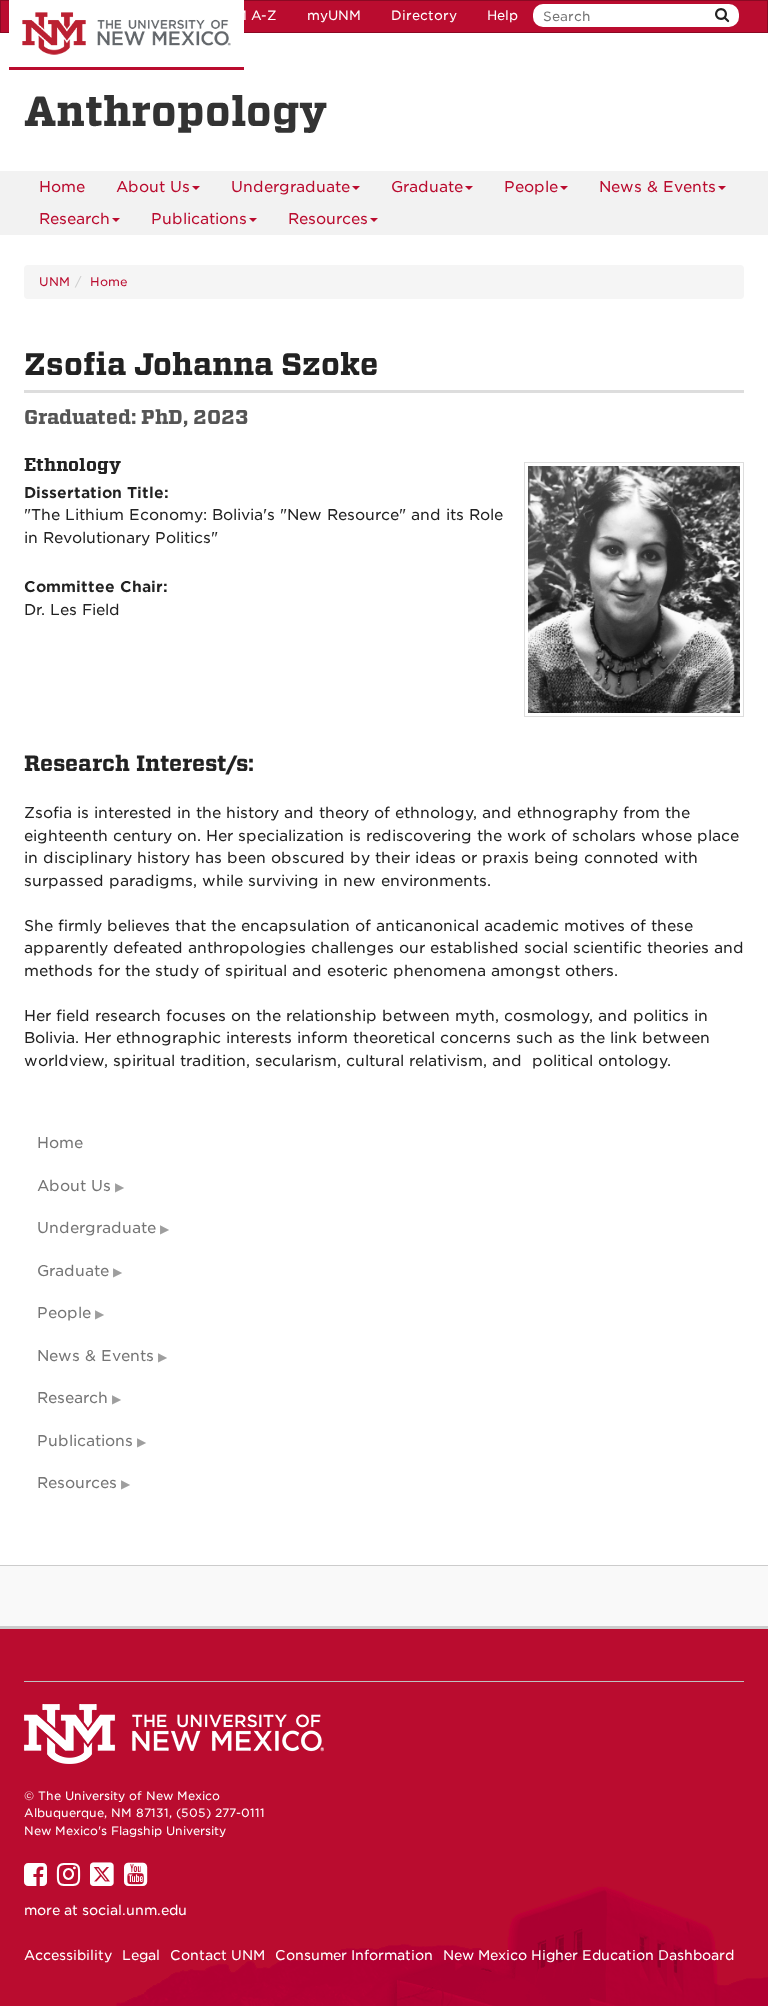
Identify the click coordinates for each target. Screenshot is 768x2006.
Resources (328, 219)
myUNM (334, 15)
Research (74, 219)
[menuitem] (62, 187)
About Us (153, 187)
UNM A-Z (245, 15)
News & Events (657, 187)
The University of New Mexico (126, 35)
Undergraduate (290, 187)
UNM (54, 281)
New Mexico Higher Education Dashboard (588, 1955)
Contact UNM (217, 1955)
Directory (424, 15)
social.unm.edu (134, 1910)
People (531, 187)
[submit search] (722, 15)
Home (62, 187)
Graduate (427, 187)
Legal (141, 1955)
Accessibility (68, 1955)
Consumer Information (354, 1955)
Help (502, 15)
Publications (199, 219)
